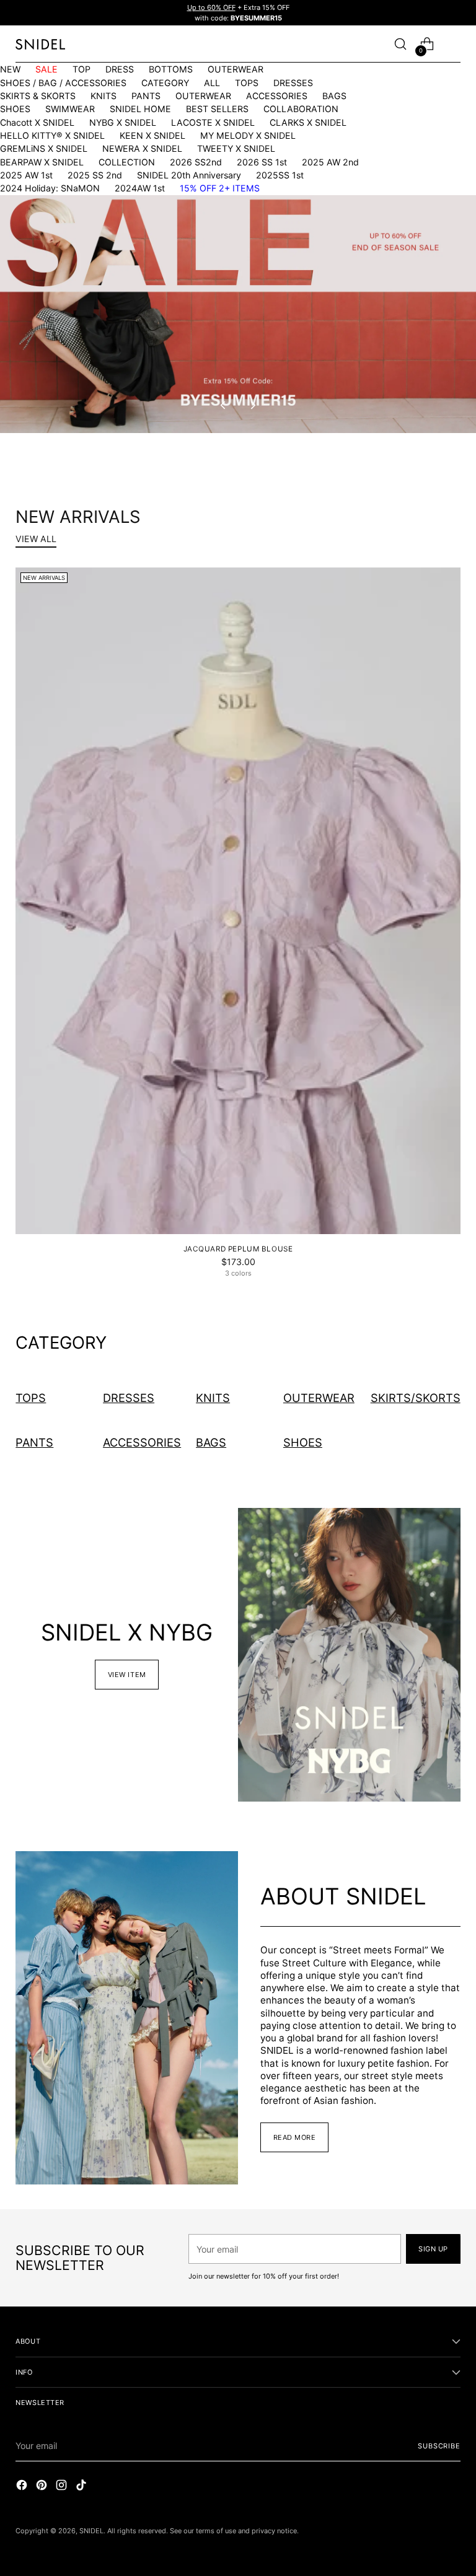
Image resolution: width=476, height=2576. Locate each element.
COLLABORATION (301, 109)
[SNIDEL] (40, 44)
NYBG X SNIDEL (123, 122)
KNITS (104, 96)
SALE (46, 69)
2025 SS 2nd (95, 175)
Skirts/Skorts (416, 1398)
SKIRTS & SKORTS (38, 96)
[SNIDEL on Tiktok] (82, 2486)
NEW (10, 69)
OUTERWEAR (236, 69)
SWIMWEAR (70, 109)
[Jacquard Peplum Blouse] (238, 901)
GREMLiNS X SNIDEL (44, 148)
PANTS (146, 96)
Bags (211, 1442)
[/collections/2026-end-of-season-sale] (238, 314)
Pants (34, 1442)
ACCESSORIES (277, 96)
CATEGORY (165, 83)
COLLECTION (127, 162)
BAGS (334, 96)
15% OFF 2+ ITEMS (220, 188)
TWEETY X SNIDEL (236, 148)
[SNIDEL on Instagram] (63, 2486)
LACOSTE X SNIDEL (213, 122)
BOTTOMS (171, 69)
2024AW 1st (140, 188)
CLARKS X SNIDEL (308, 122)
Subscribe (439, 2446)
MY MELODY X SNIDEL (248, 135)
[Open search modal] (401, 44)
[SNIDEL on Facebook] (23, 2486)
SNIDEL (91, 2531)
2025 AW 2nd (330, 162)
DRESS (120, 69)
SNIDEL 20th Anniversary (189, 175)
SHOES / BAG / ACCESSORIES (63, 83)
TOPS (247, 83)
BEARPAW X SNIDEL (42, 162)
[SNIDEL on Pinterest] (43, 2486)
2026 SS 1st (262, 162)
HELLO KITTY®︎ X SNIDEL (52, 135)
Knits (213, 1398)
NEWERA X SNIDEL (142, 148)
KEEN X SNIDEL (152, 135)
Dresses (129, 1398)
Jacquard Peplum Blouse (238, 1249)
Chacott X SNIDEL (37, 122)
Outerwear (319, 1398)
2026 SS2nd (196, 162)
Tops (31, 1398)
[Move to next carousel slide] (252, 405)
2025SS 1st (280, 175)
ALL (212, 83)
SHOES (15, 109)
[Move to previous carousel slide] (224, 405)
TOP (82, 69)
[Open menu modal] (454, 44)
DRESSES (293, 83)
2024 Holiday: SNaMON (50, 188)
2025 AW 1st (26, 175)
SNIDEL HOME (140, 109)
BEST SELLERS (217, 109)
